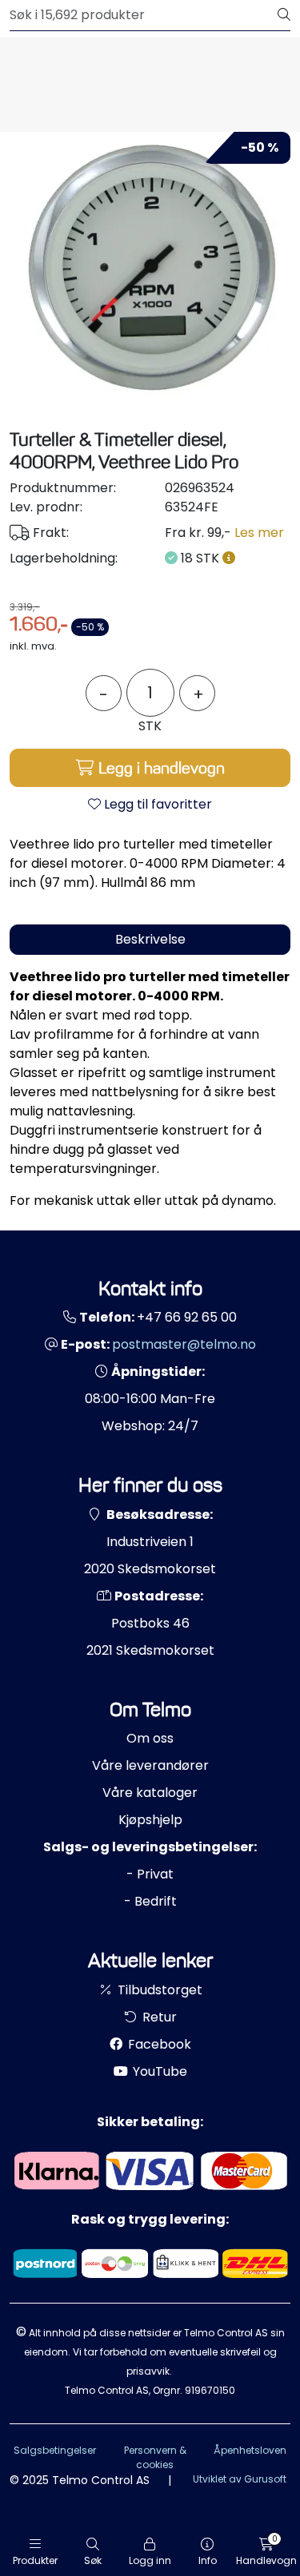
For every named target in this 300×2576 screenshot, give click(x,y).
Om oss (150, 1738)
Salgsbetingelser (55, 2450)
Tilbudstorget (158, 1990)
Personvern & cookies (155, 2457)
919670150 (210, 2390)
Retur (158, 2017)
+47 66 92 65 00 (187, 1317)
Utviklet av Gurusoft (240, 2479)
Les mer (259, 533)
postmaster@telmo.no (184, 1344)
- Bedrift (150, 1901)
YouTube (158, 2071)
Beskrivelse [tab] (150, 939)
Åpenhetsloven (250, 2450)
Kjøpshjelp (150, 1820)
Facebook (158, 2044)
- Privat (150, 1874)
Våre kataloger (150, 1793)
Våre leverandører (150, 1765)
